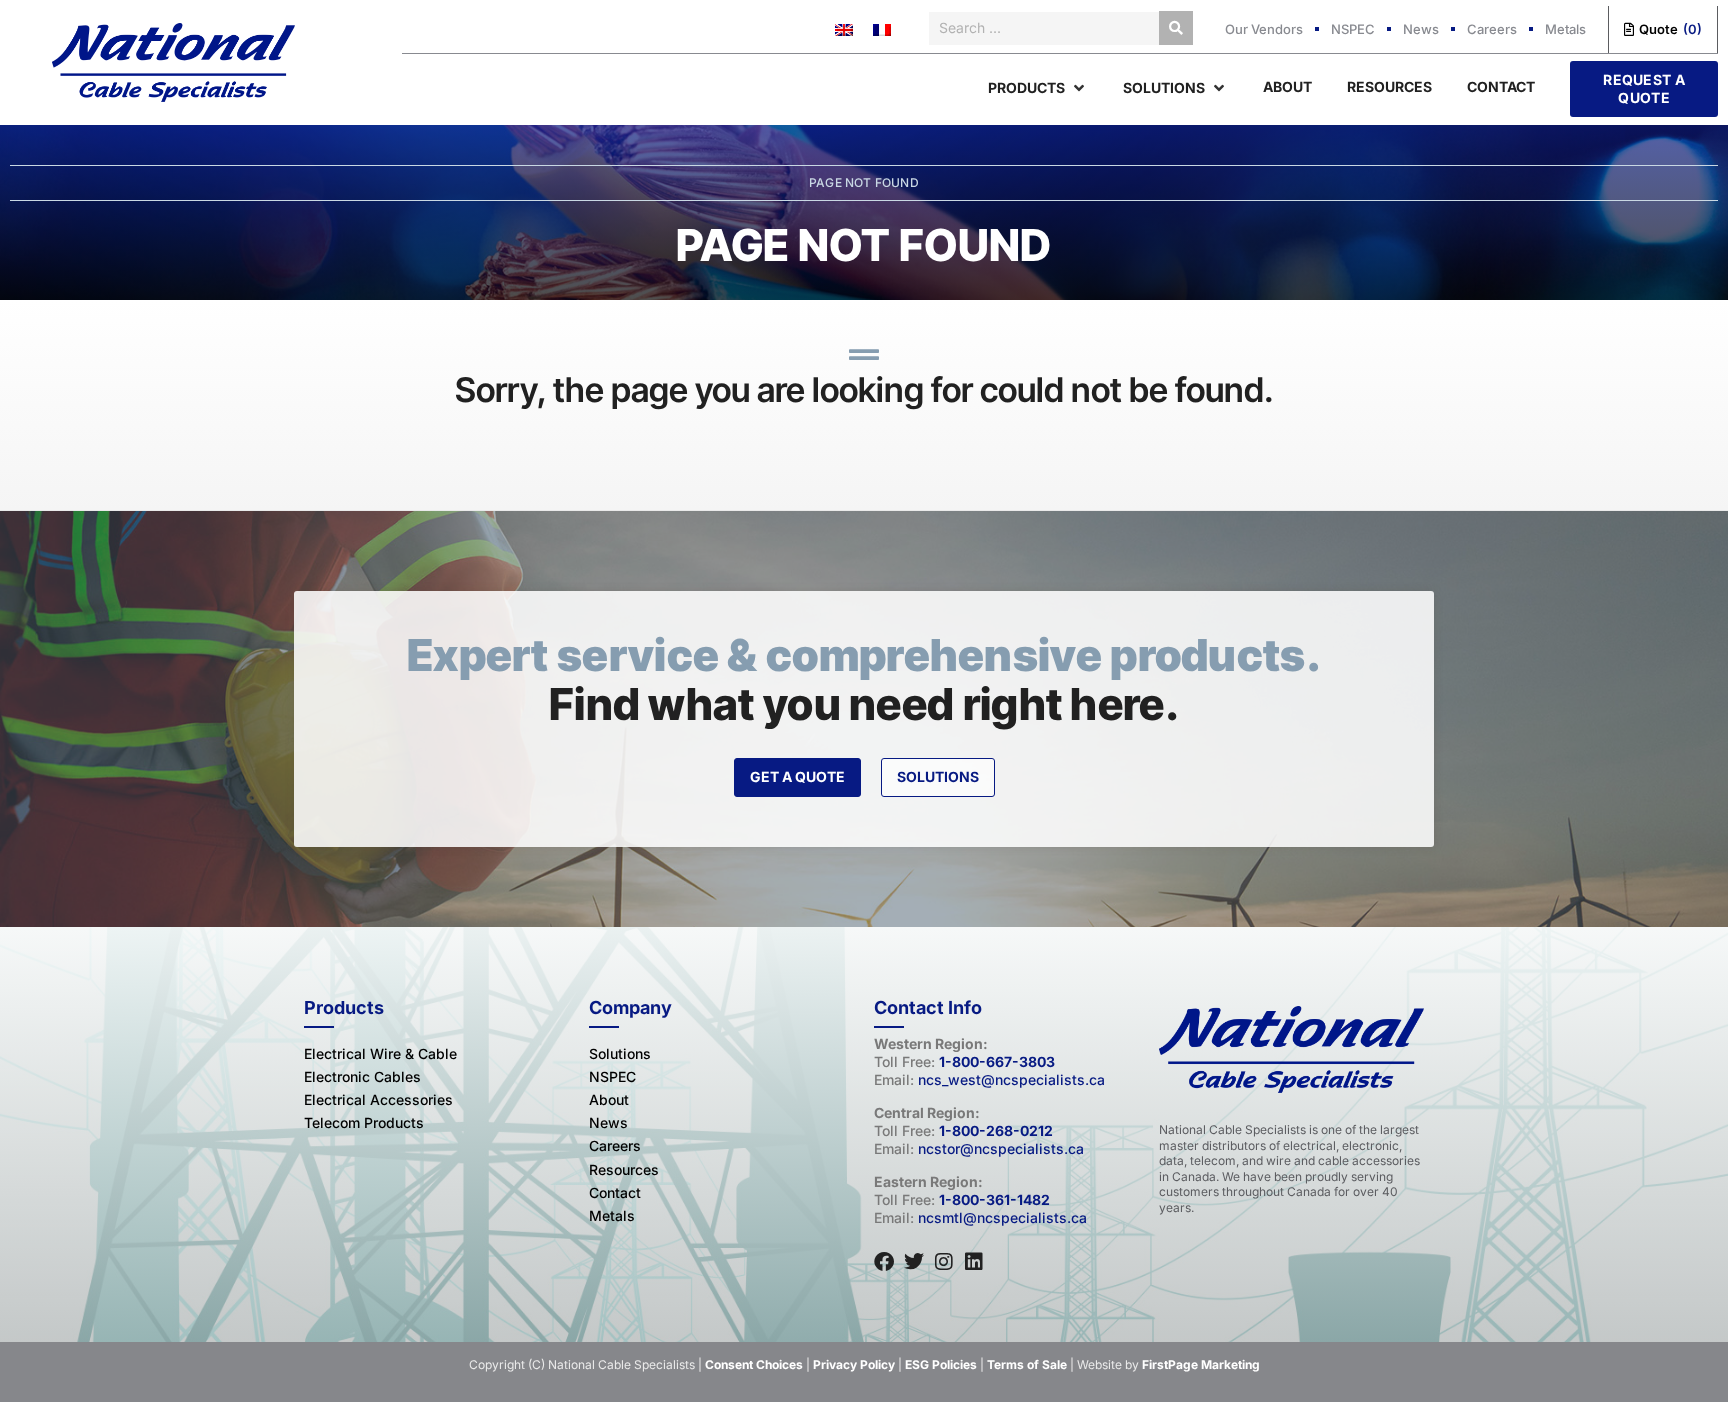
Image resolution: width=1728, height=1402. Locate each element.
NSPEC (1353, 29)
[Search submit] (1176, 28)
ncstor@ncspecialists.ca (1001, 1148)
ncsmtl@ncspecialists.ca (1002, 1217)
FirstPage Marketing (1201, 1364)
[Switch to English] (844, 29)
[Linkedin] (974, 1262)
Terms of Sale (1027, 1364)
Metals (1565, 29)
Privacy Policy (854, 1364)
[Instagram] (944, 1262)
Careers (1492, 29)
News (1421, 29)
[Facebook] (884, 1262)
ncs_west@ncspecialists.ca (1011, 1079)
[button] (1038, 88)
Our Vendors (1264, 29)
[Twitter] (914, 1262)
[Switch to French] (882, 29)
